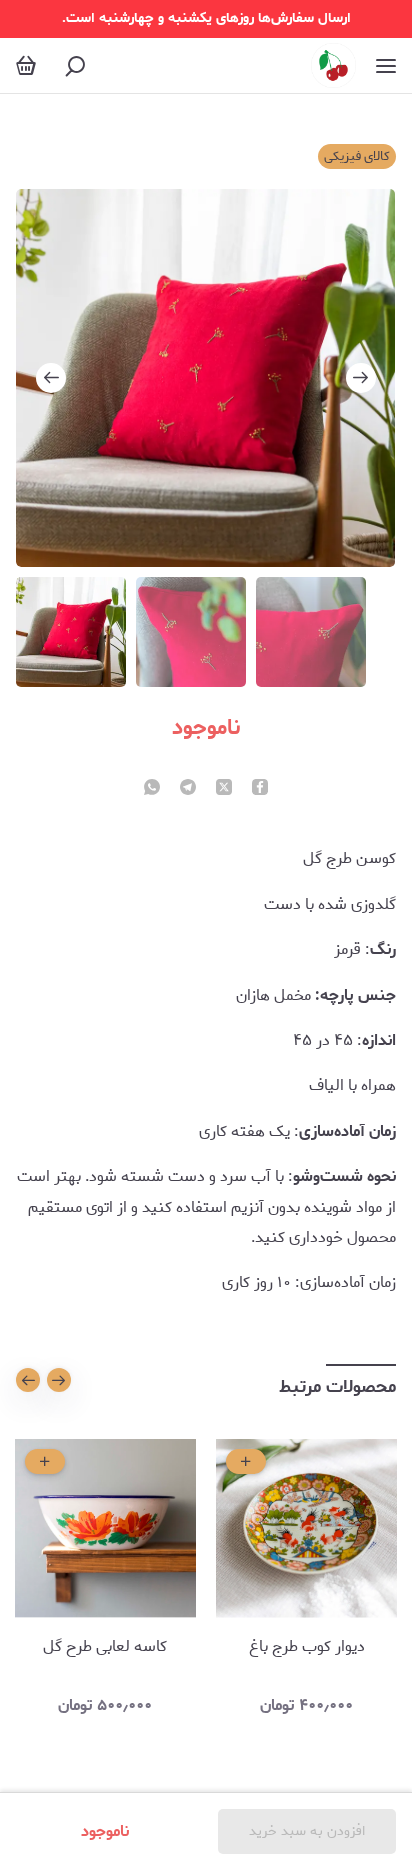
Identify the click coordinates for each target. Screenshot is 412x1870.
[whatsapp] (152, 789)
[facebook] (260, 789)
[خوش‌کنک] (333, 65)
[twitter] (224, 789)
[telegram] (188, 789)
